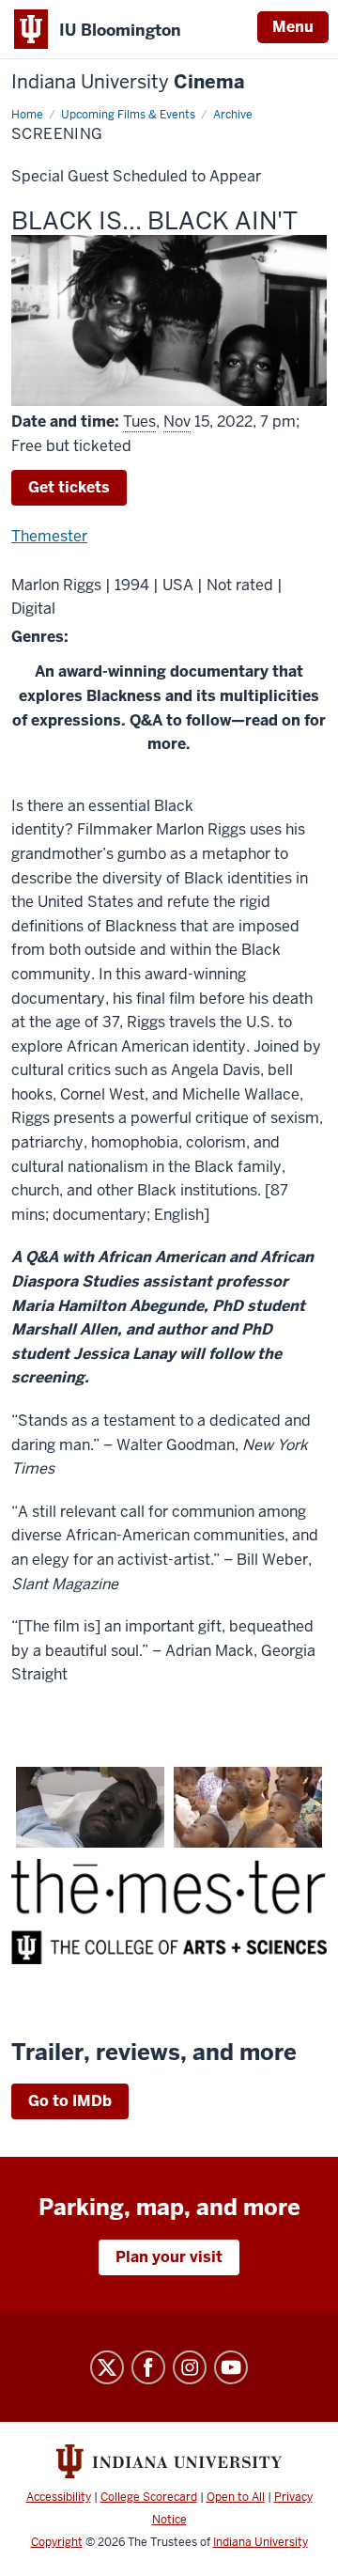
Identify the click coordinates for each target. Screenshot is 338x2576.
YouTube (231, 2367)
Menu (293, 27)
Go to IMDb (70, 2101)
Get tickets (69, 487)
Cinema (128, 82)
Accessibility (59, 2497)
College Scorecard (149, 2497)
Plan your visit (169, 2257)
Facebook (148, 2367)
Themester (49, 536)
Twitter (107, 2367)
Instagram (190, 2367)
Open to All (236, 2497)
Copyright (57, 2542)
